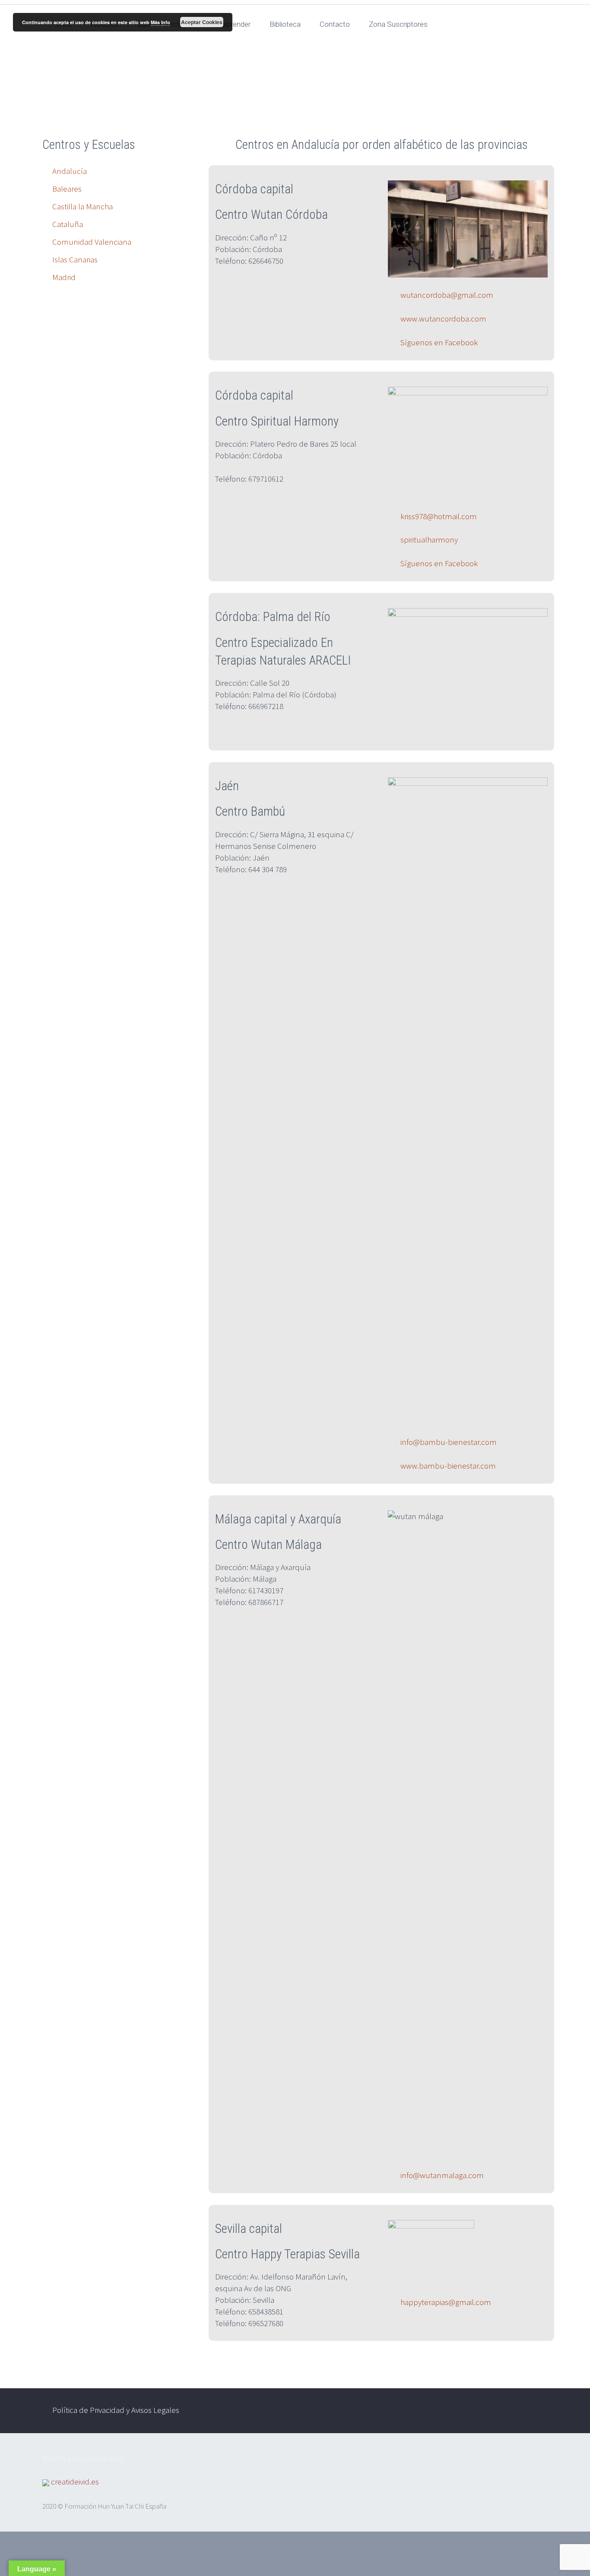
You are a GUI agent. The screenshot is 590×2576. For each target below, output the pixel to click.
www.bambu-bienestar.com (448, 1466)
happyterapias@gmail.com (445, 2302)
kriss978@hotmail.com (439, 516)
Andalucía (70, 171)
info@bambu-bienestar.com (449, 1442)
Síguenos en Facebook (438, 342)
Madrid (64, 277)
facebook (505, 2411)
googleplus (530, 2411)
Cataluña (68, 224)
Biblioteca (285, 24)
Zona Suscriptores (398, 24)
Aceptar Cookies (202, 22)
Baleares (67, 189)
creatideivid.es (75, 2481)
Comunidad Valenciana (92, 242)
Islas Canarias (75, 259)
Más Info (160, 22)
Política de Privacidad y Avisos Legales (116, 2410)
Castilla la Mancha (82, 206)
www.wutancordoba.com (442, 318)
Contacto (335, 24)
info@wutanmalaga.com (441, 2175)
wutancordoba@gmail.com (446, 295)
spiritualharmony (429, 539)
